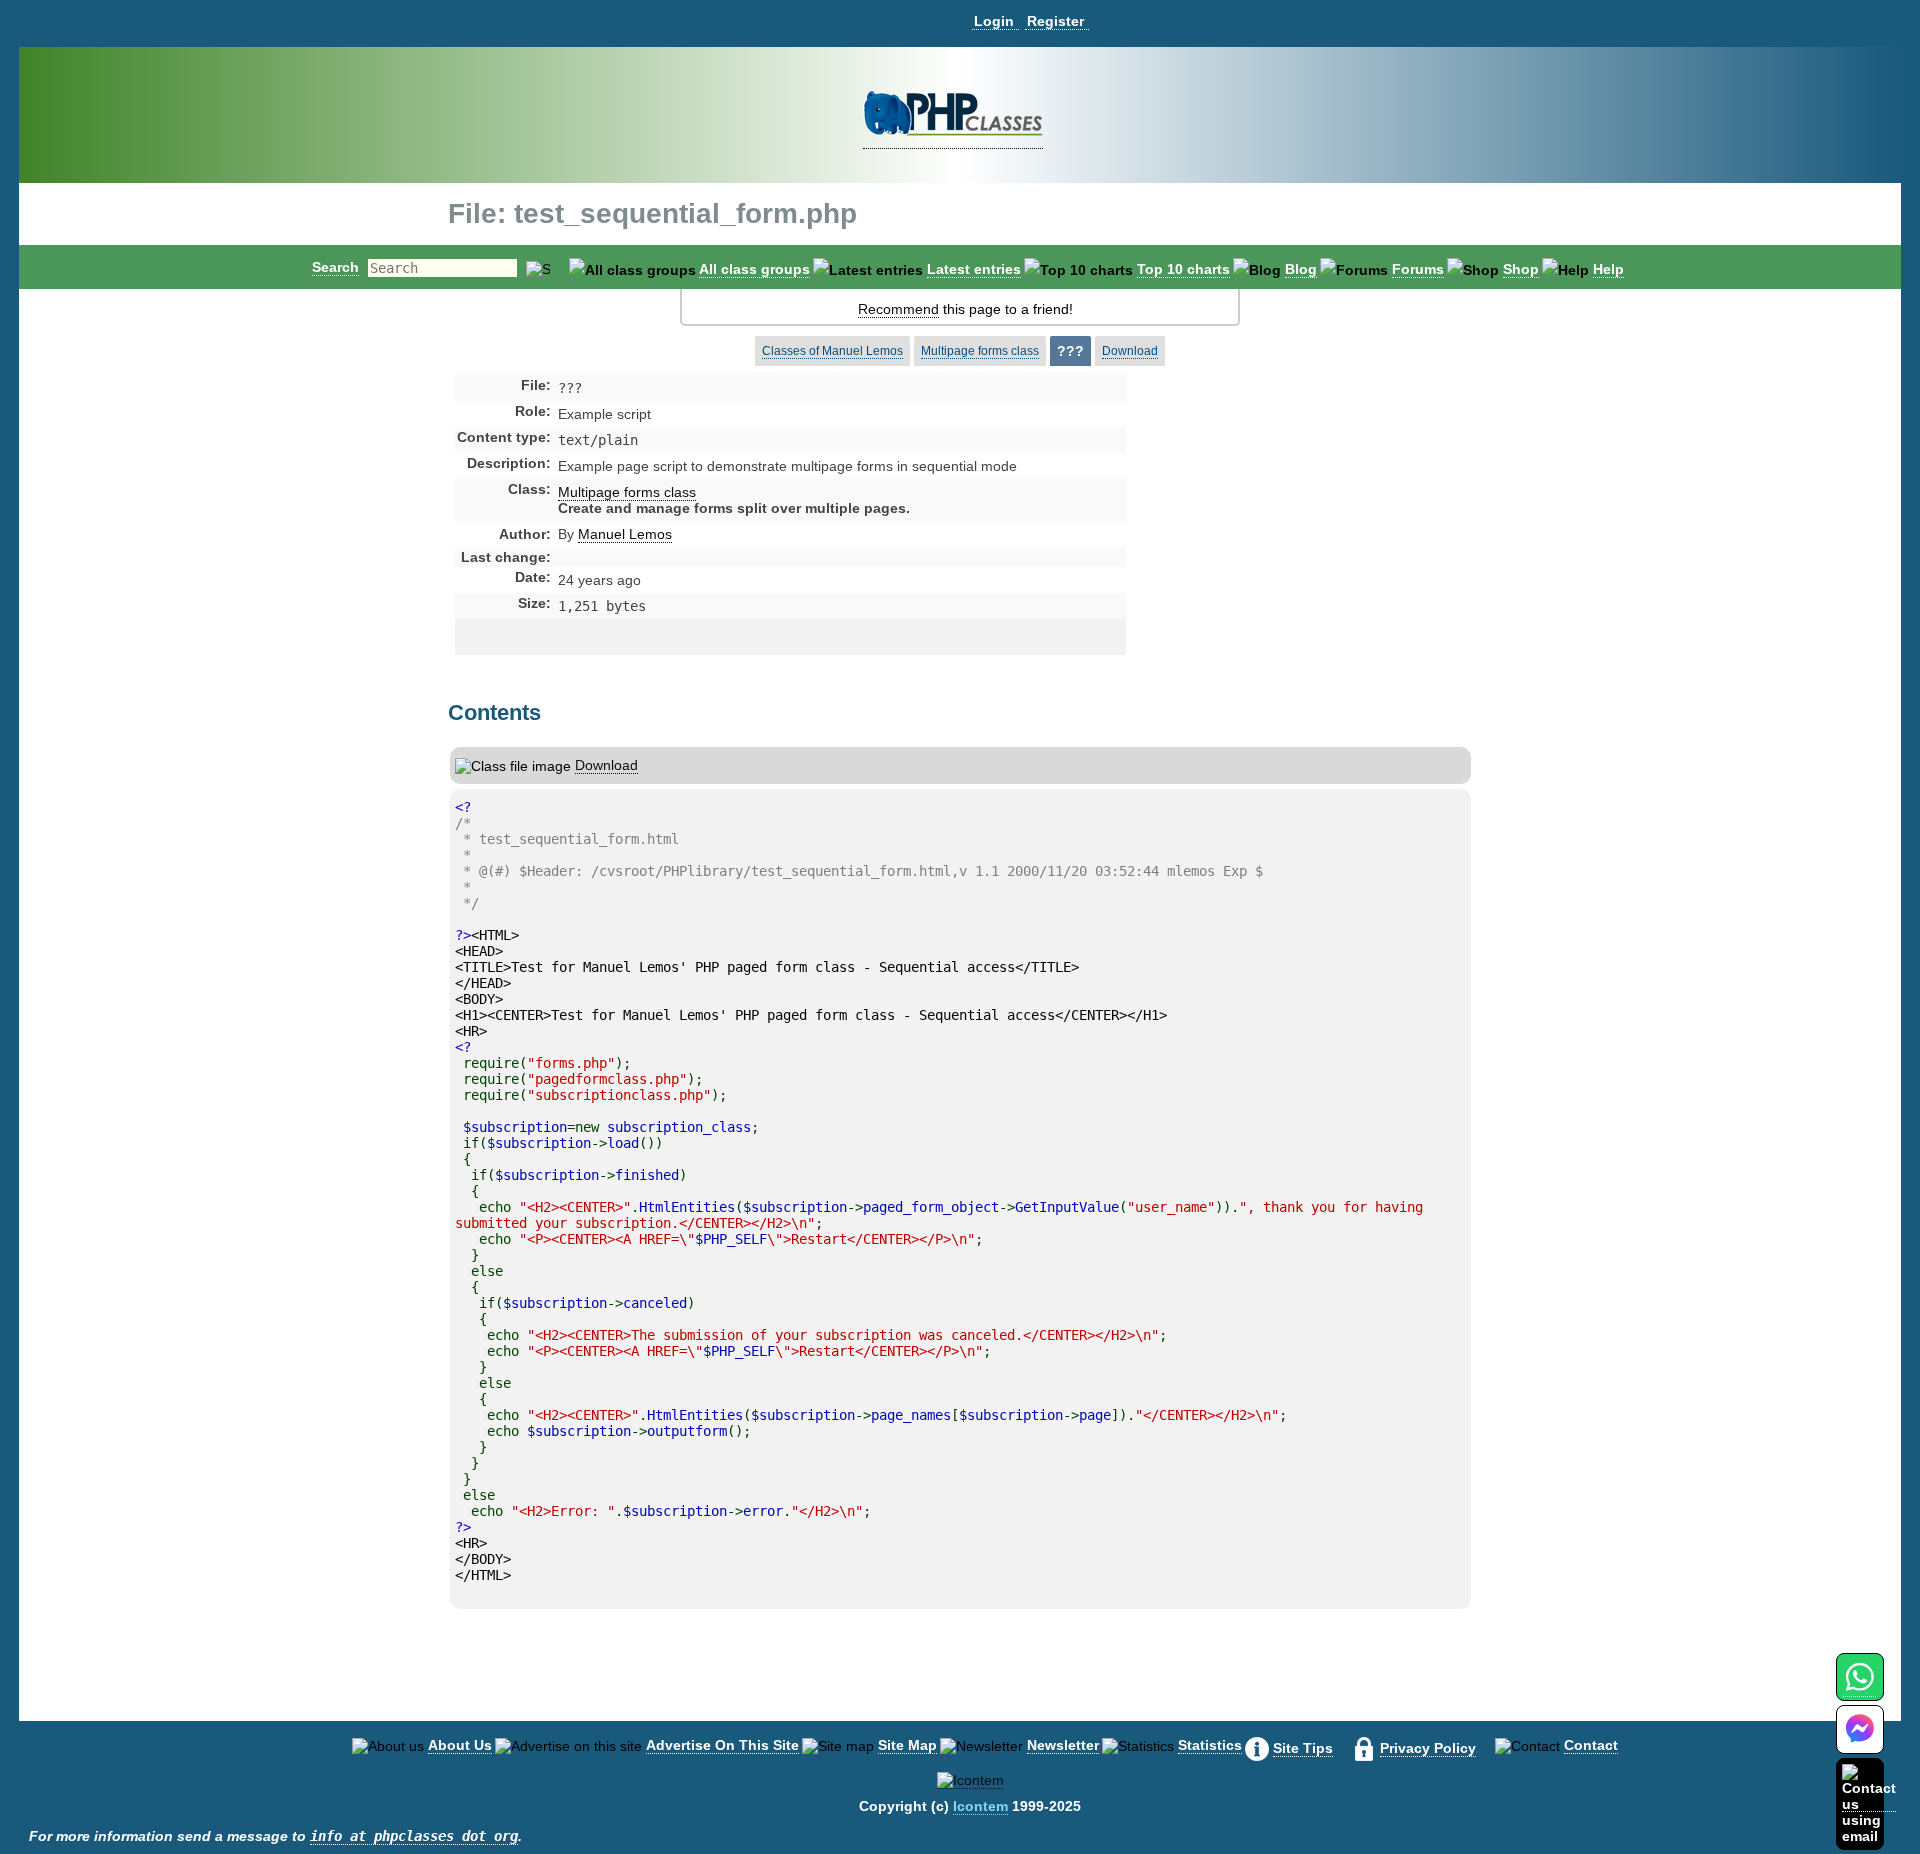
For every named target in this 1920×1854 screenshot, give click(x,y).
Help (1608, 269)
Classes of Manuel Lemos (832, 351)
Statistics (1210, 1745)
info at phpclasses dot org (414, 1836)
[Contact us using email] (1869, 1803)
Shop (1521, 269)
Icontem (980, 1806)
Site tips (1303, 1748)
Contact (1591, 1745)
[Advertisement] (1284, 544)
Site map (907, 1745)
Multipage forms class (980, 351)
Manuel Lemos (625, 534)
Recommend (898, 309)
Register (1055, 21)
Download (1130, 351)
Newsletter (1063, 1745)
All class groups (754, 269)
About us (460, 1745)
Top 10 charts (1183, 269)
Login (994, 21)
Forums (1418, 269)
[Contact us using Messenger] (1860, 1741)
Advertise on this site (722, 1745)
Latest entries (974, 269)
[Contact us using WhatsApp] (1859, 1688)
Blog (1301, 269)
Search (335, 267)
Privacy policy (1428, 1748)
